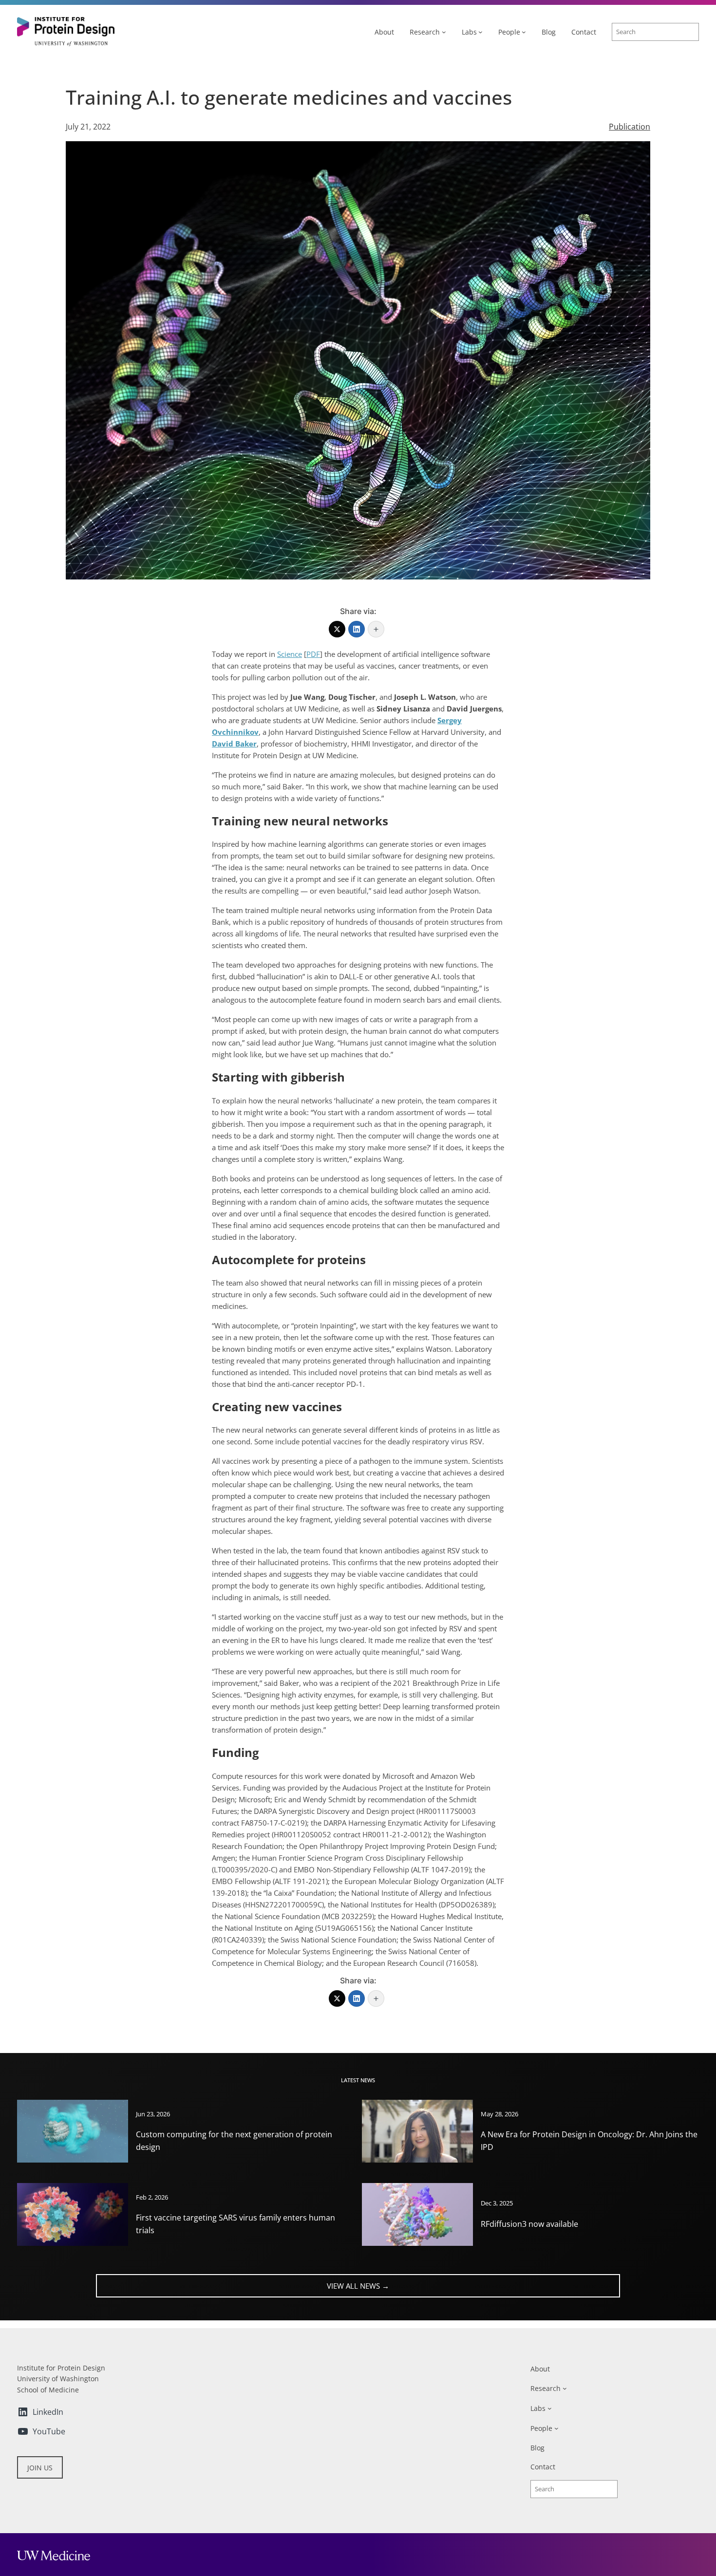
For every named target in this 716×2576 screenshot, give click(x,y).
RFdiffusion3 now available (529, 2224)
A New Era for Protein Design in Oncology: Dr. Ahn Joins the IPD (589, 2141)
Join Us (40, 2468)
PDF (313, 654)
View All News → (358, 2286)
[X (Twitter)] (337, 629)
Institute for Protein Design (61, 2368)
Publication (630, 127)
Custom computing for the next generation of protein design (234, 2141)
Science (290, 654)
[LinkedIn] (357, 629)
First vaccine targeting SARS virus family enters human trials (236, 2224)
